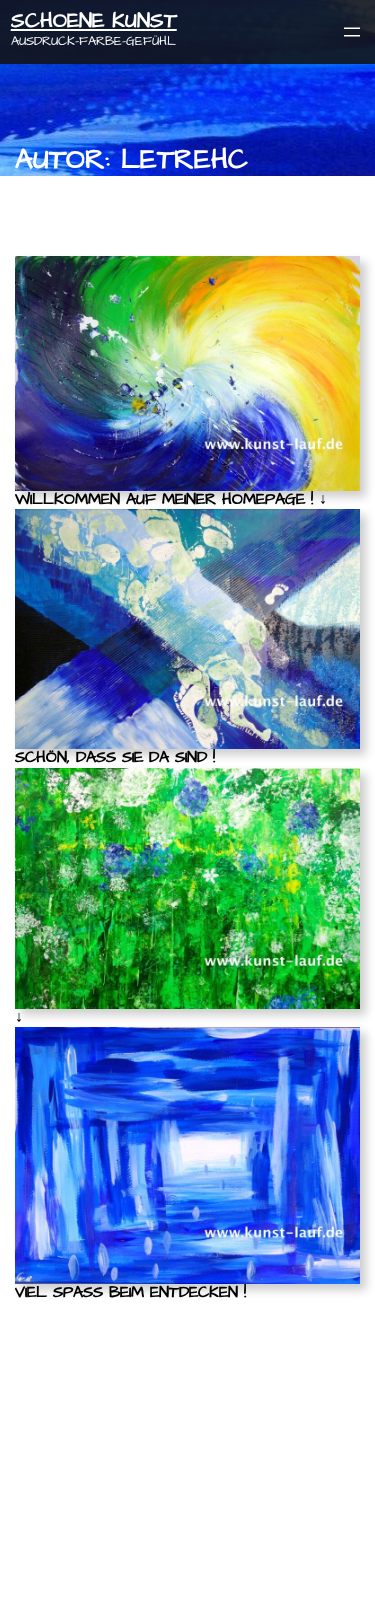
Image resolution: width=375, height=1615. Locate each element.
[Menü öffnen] (352, 32)
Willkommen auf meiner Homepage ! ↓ (171, 500)
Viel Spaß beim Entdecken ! (130, 1293)
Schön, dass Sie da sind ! (115, 758)
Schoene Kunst (94, 21)
